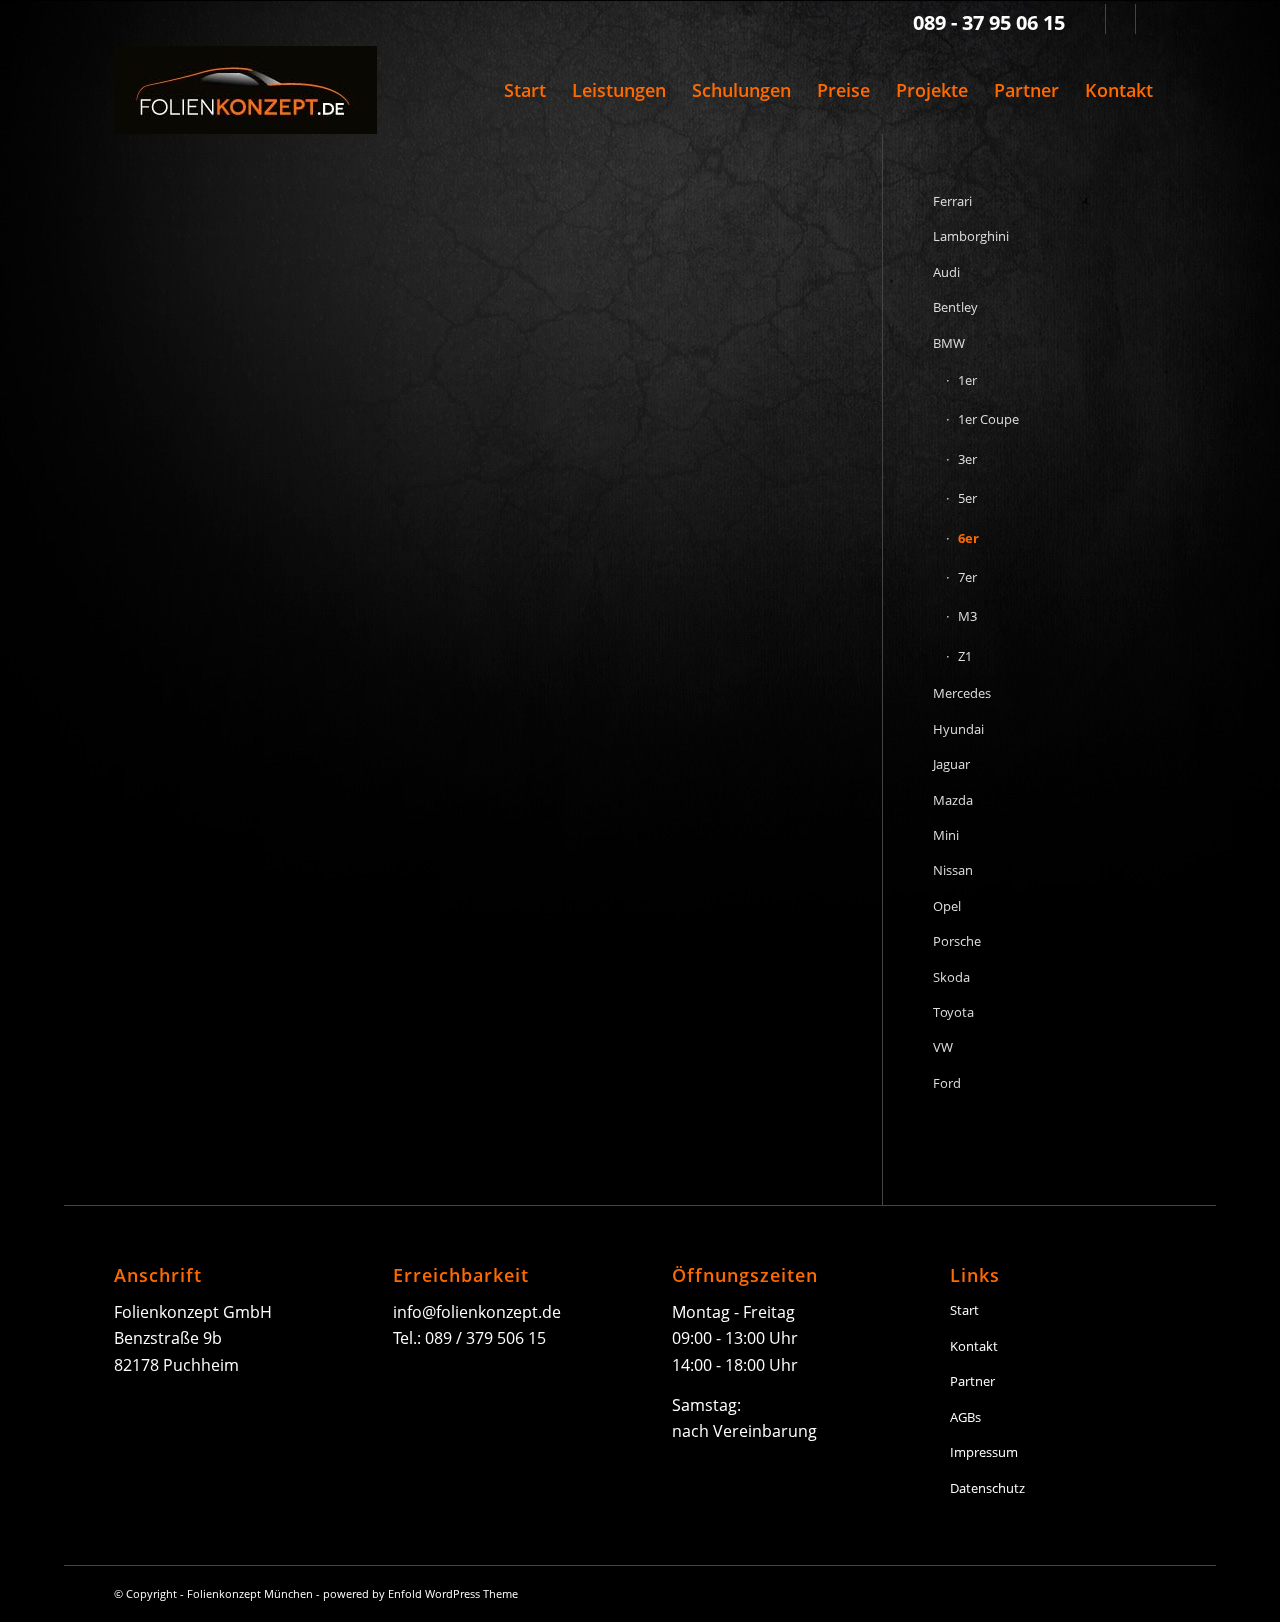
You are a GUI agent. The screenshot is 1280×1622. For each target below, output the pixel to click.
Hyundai (958, 729)
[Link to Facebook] (1120, 19)
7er (967, 577)
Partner (972, 1381)
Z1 (965, 656)
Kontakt (974, 1346)
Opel (947, 906)
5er (967, 498)
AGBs (965, 1417)
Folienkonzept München (250, 1593)
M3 (967, 616)
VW (943, 1047)
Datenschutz (987, 1488)
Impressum (984, 1452)
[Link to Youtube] (1090, 19)
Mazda (953, 800)
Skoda (951, 977)
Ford (947, 1083)
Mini (946, 835)
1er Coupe (988, 419)
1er (967, 380)
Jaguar (951, 764)
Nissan (953, 870)
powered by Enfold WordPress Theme (420, 1593)
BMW (949, 343)
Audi (946, 272)
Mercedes (962, 693)
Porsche (957, 941)
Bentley (955, 307)
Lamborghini (971, 236)
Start (964, 1310)
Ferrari (952, 201)
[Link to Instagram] (1151, 19)
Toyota (953, 1012)
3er (967, 459)
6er (968, 538)
